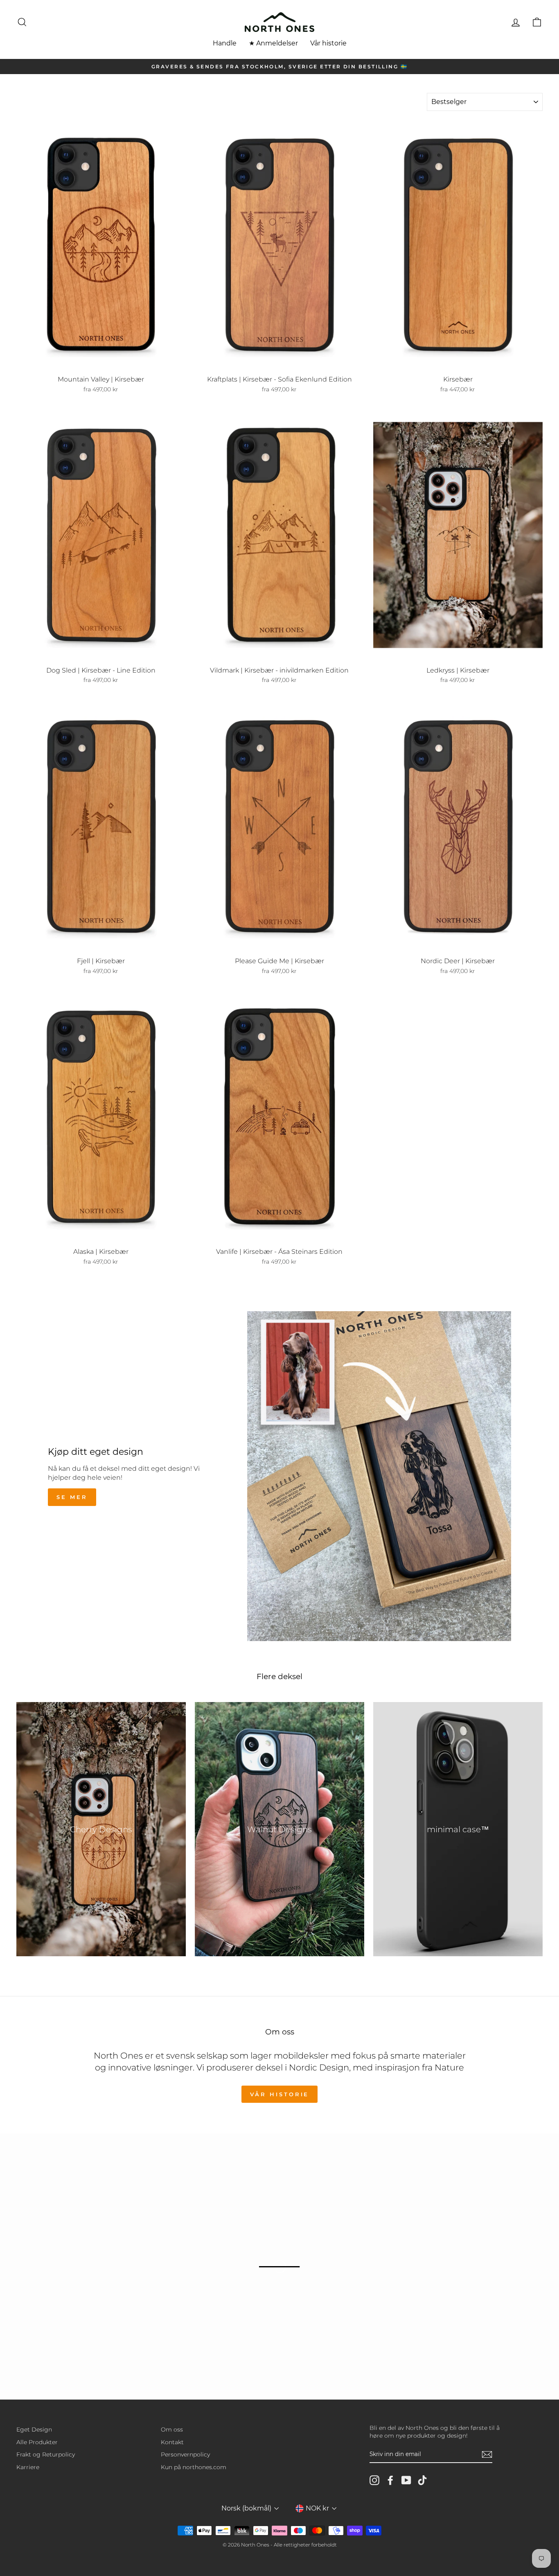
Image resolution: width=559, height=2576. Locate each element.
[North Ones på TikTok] (422, 2480)
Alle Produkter (37, 2442)
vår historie (280, 2094)
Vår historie (328, 43)
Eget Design (34, 2429)
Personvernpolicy (185, 2454)
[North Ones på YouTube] (406, 2480)
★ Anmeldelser (273, 43)
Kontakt (172, 2442)
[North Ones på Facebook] (390, 2480)
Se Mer (72, 1497)
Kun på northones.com (194, 2467)
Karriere (28, 2467)
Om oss (172, 2429)
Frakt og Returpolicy (46, 2454)
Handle (225, 43)
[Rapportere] (487, 2454)
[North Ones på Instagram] (374, 2480)
